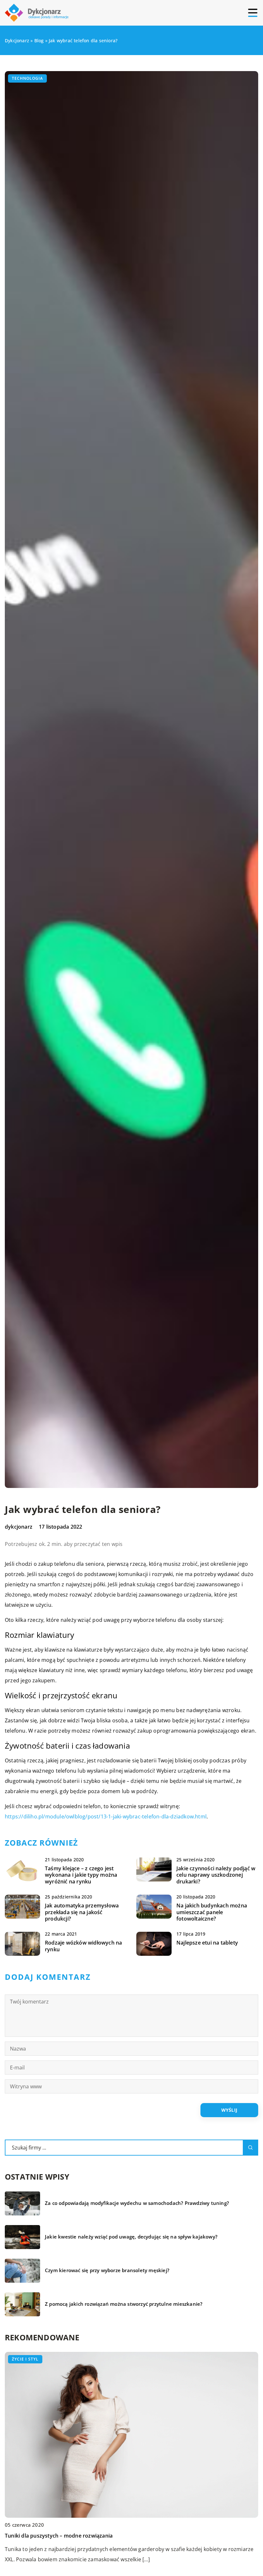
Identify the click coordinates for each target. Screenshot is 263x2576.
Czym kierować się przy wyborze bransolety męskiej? (107, 2270)
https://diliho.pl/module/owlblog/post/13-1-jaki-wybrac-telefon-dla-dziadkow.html (106, 1816)
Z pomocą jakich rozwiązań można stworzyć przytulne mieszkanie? (124, 2304)
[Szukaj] (250, 2148)
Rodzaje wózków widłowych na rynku (83, 1946)
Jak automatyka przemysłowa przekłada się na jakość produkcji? (82, 1912)
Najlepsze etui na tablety (207, 1943)
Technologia (27, 78)
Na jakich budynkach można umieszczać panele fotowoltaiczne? (212, 1912)
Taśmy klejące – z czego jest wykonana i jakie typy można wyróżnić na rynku (81, 1875)
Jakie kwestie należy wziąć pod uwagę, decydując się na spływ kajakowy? (131, 2237)
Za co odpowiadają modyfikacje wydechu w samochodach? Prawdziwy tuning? (137, 2203)
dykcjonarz (19, 1527)
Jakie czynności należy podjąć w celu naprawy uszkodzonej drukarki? (216, 1875)
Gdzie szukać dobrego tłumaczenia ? (50, 2536)
